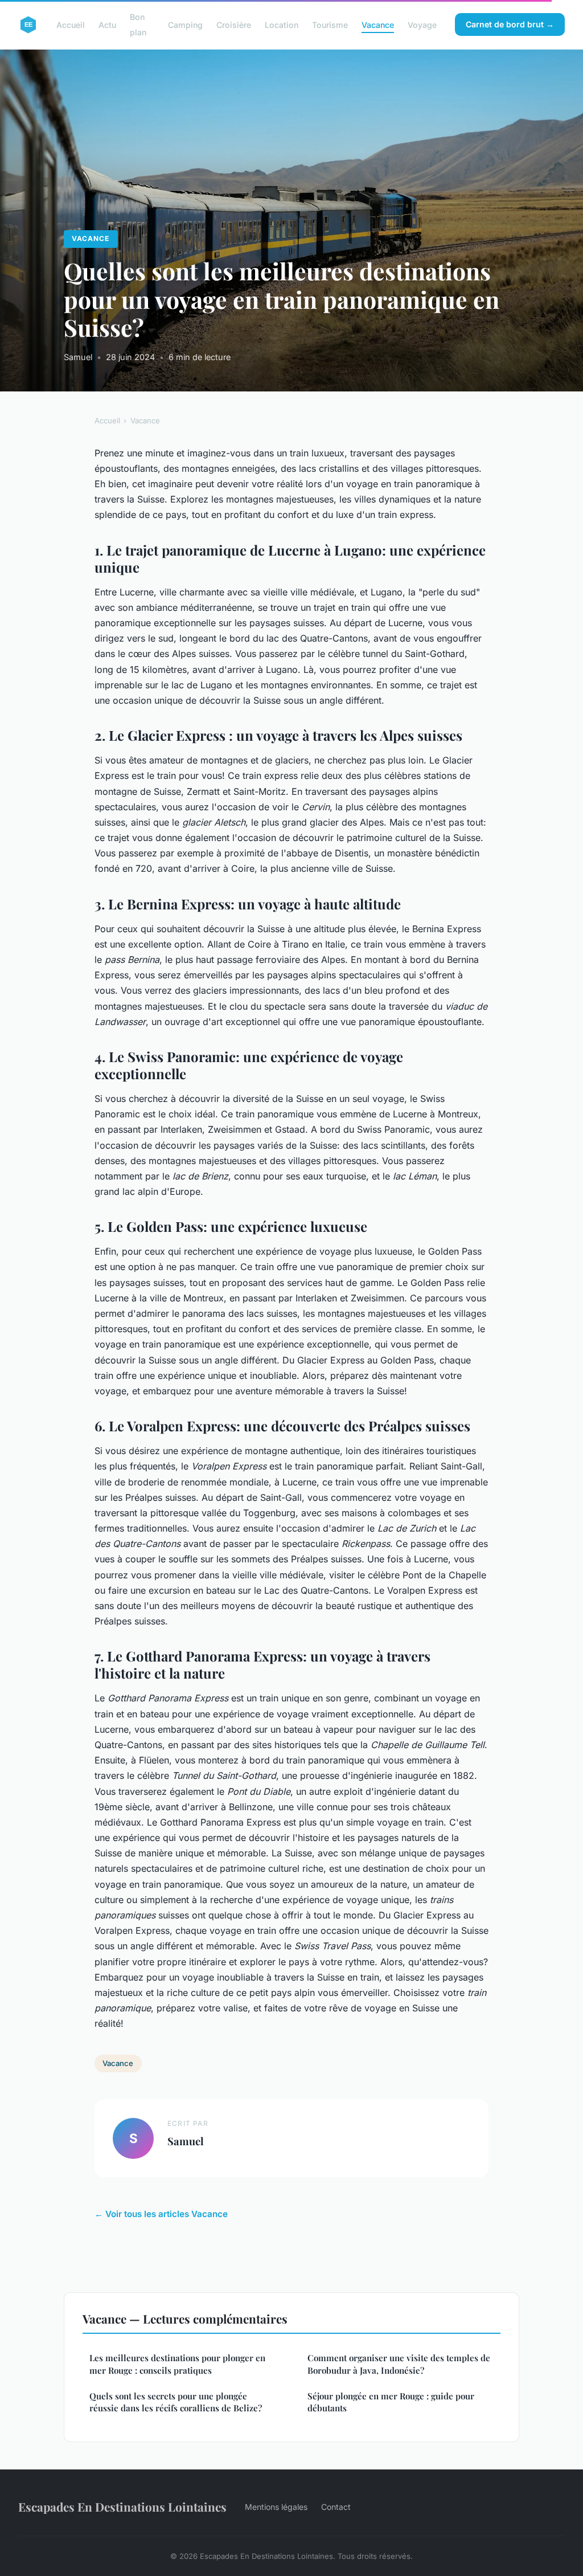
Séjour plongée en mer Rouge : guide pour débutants (391, 2402)
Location (282, 25)
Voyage (422, 25)
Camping (185, 25)
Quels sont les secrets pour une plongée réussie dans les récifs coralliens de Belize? (176, 2402)
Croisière (234, 25)
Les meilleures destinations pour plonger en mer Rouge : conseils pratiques (177, 2364)
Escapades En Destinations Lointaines (122, 2506)
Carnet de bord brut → (510, 24)
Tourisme (330, 25)
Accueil (71, 25)
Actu (107, 25)
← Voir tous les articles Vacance (161, 2214)
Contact (336, 2507)
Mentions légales (276, 2507)
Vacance (378, 25)
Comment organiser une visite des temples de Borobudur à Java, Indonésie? (399, 2364)
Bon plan (138, 25)
